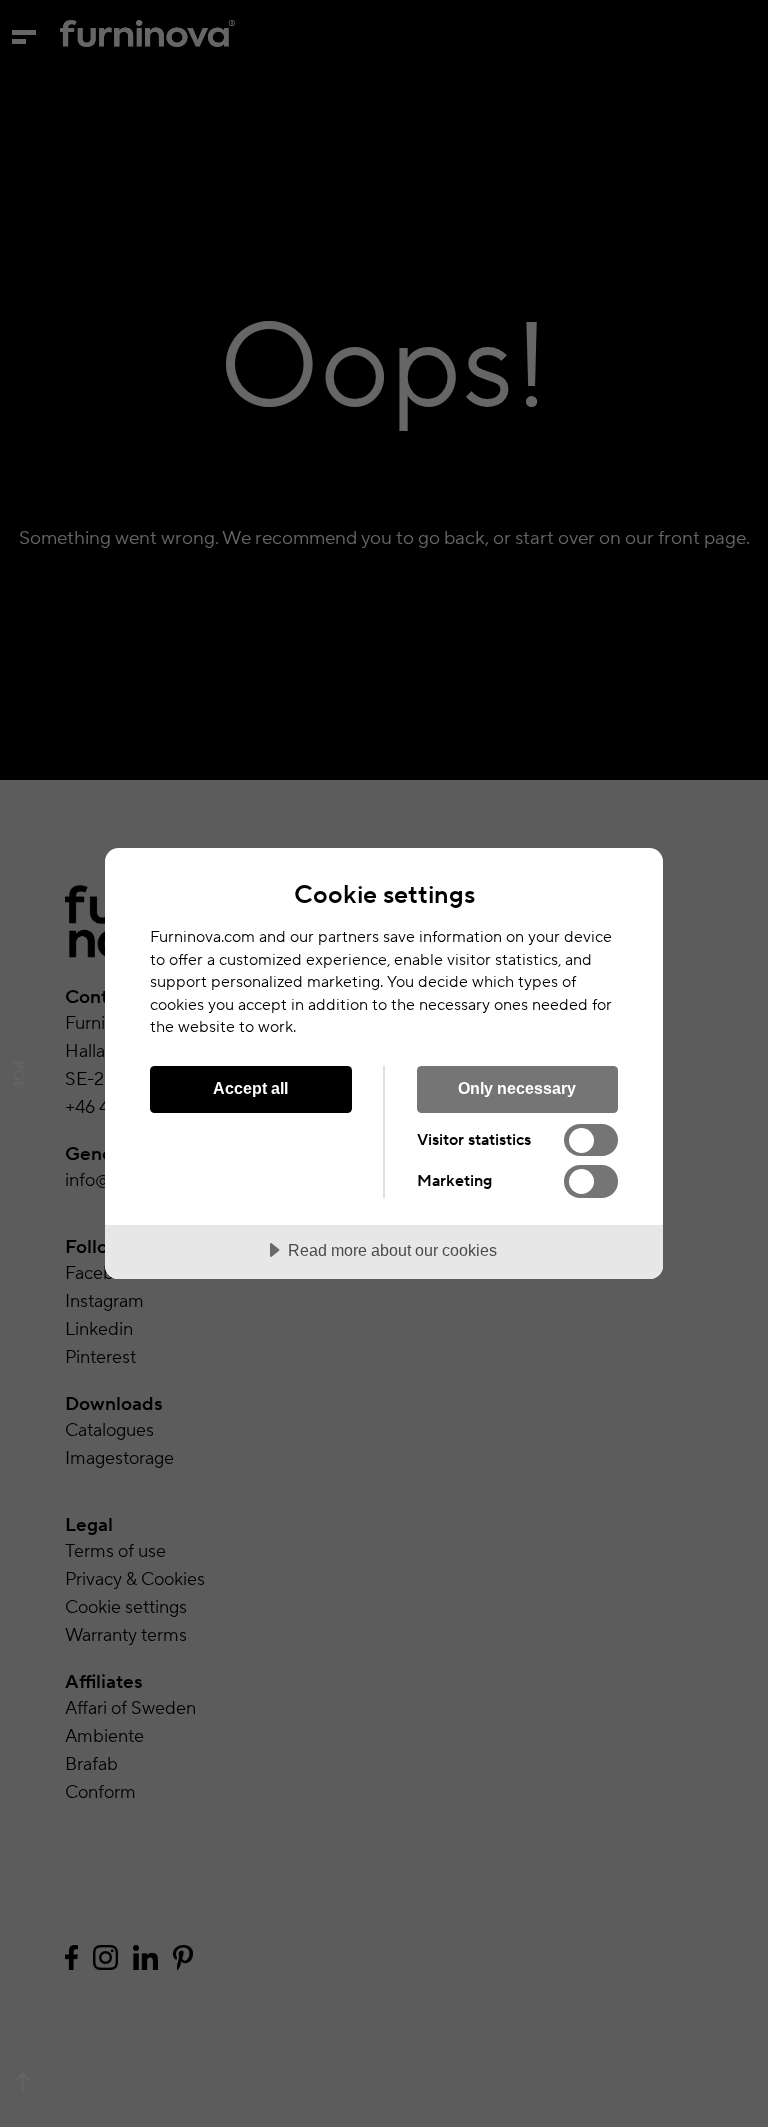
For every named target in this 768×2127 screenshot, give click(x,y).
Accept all (250, 1088)
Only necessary (517, 1088)
